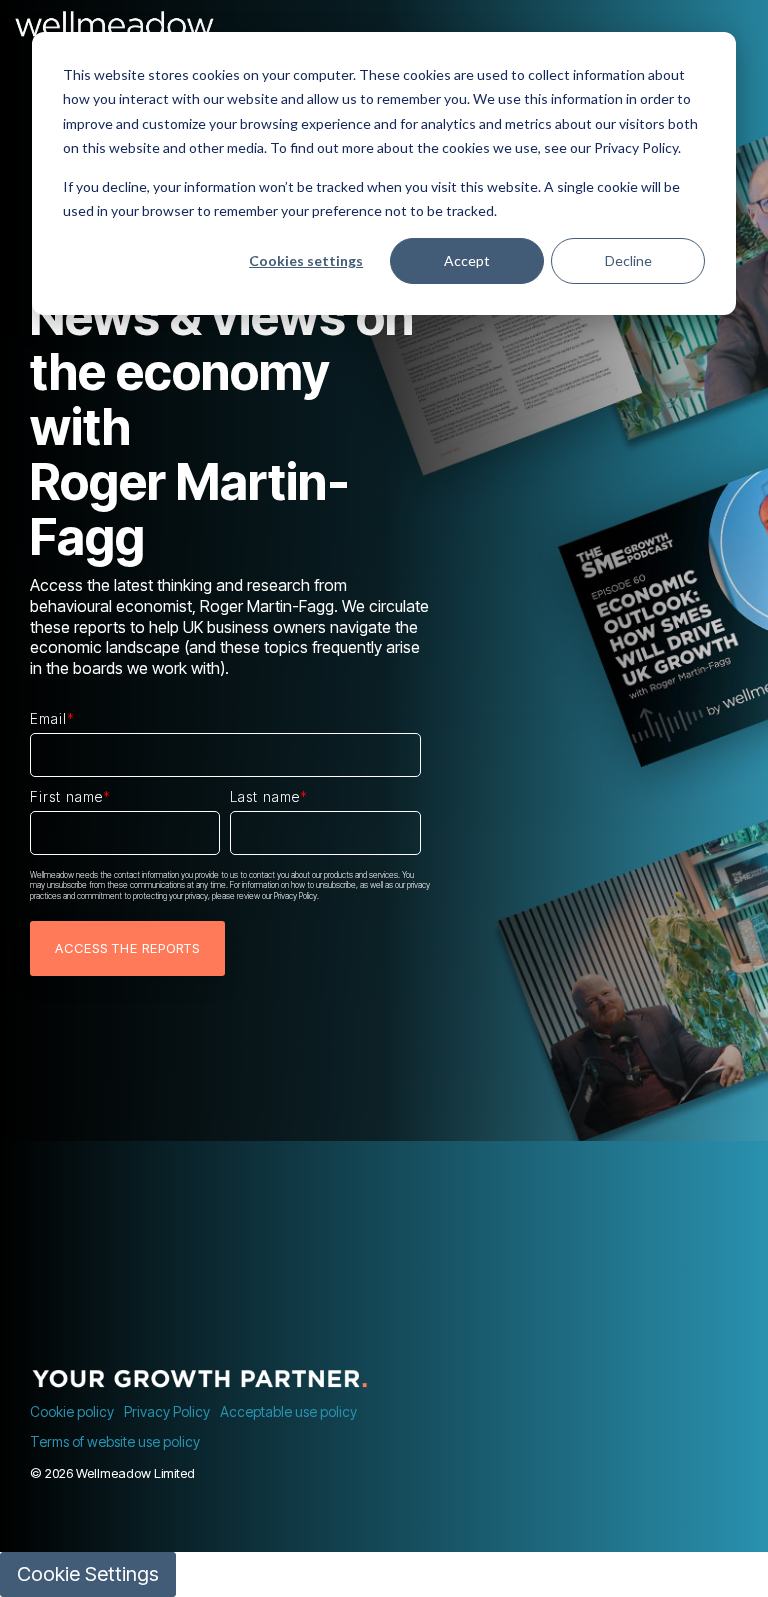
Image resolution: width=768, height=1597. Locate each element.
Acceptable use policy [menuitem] (288, 1411)
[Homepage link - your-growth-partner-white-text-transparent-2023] (199, 1378)
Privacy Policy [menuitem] (167, 1411)
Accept (467, 260)
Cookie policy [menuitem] (72, 1411)
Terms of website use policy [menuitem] (115, 1441)
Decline (628, 260)
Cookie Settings (88, 1574)
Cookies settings (306, 260)
